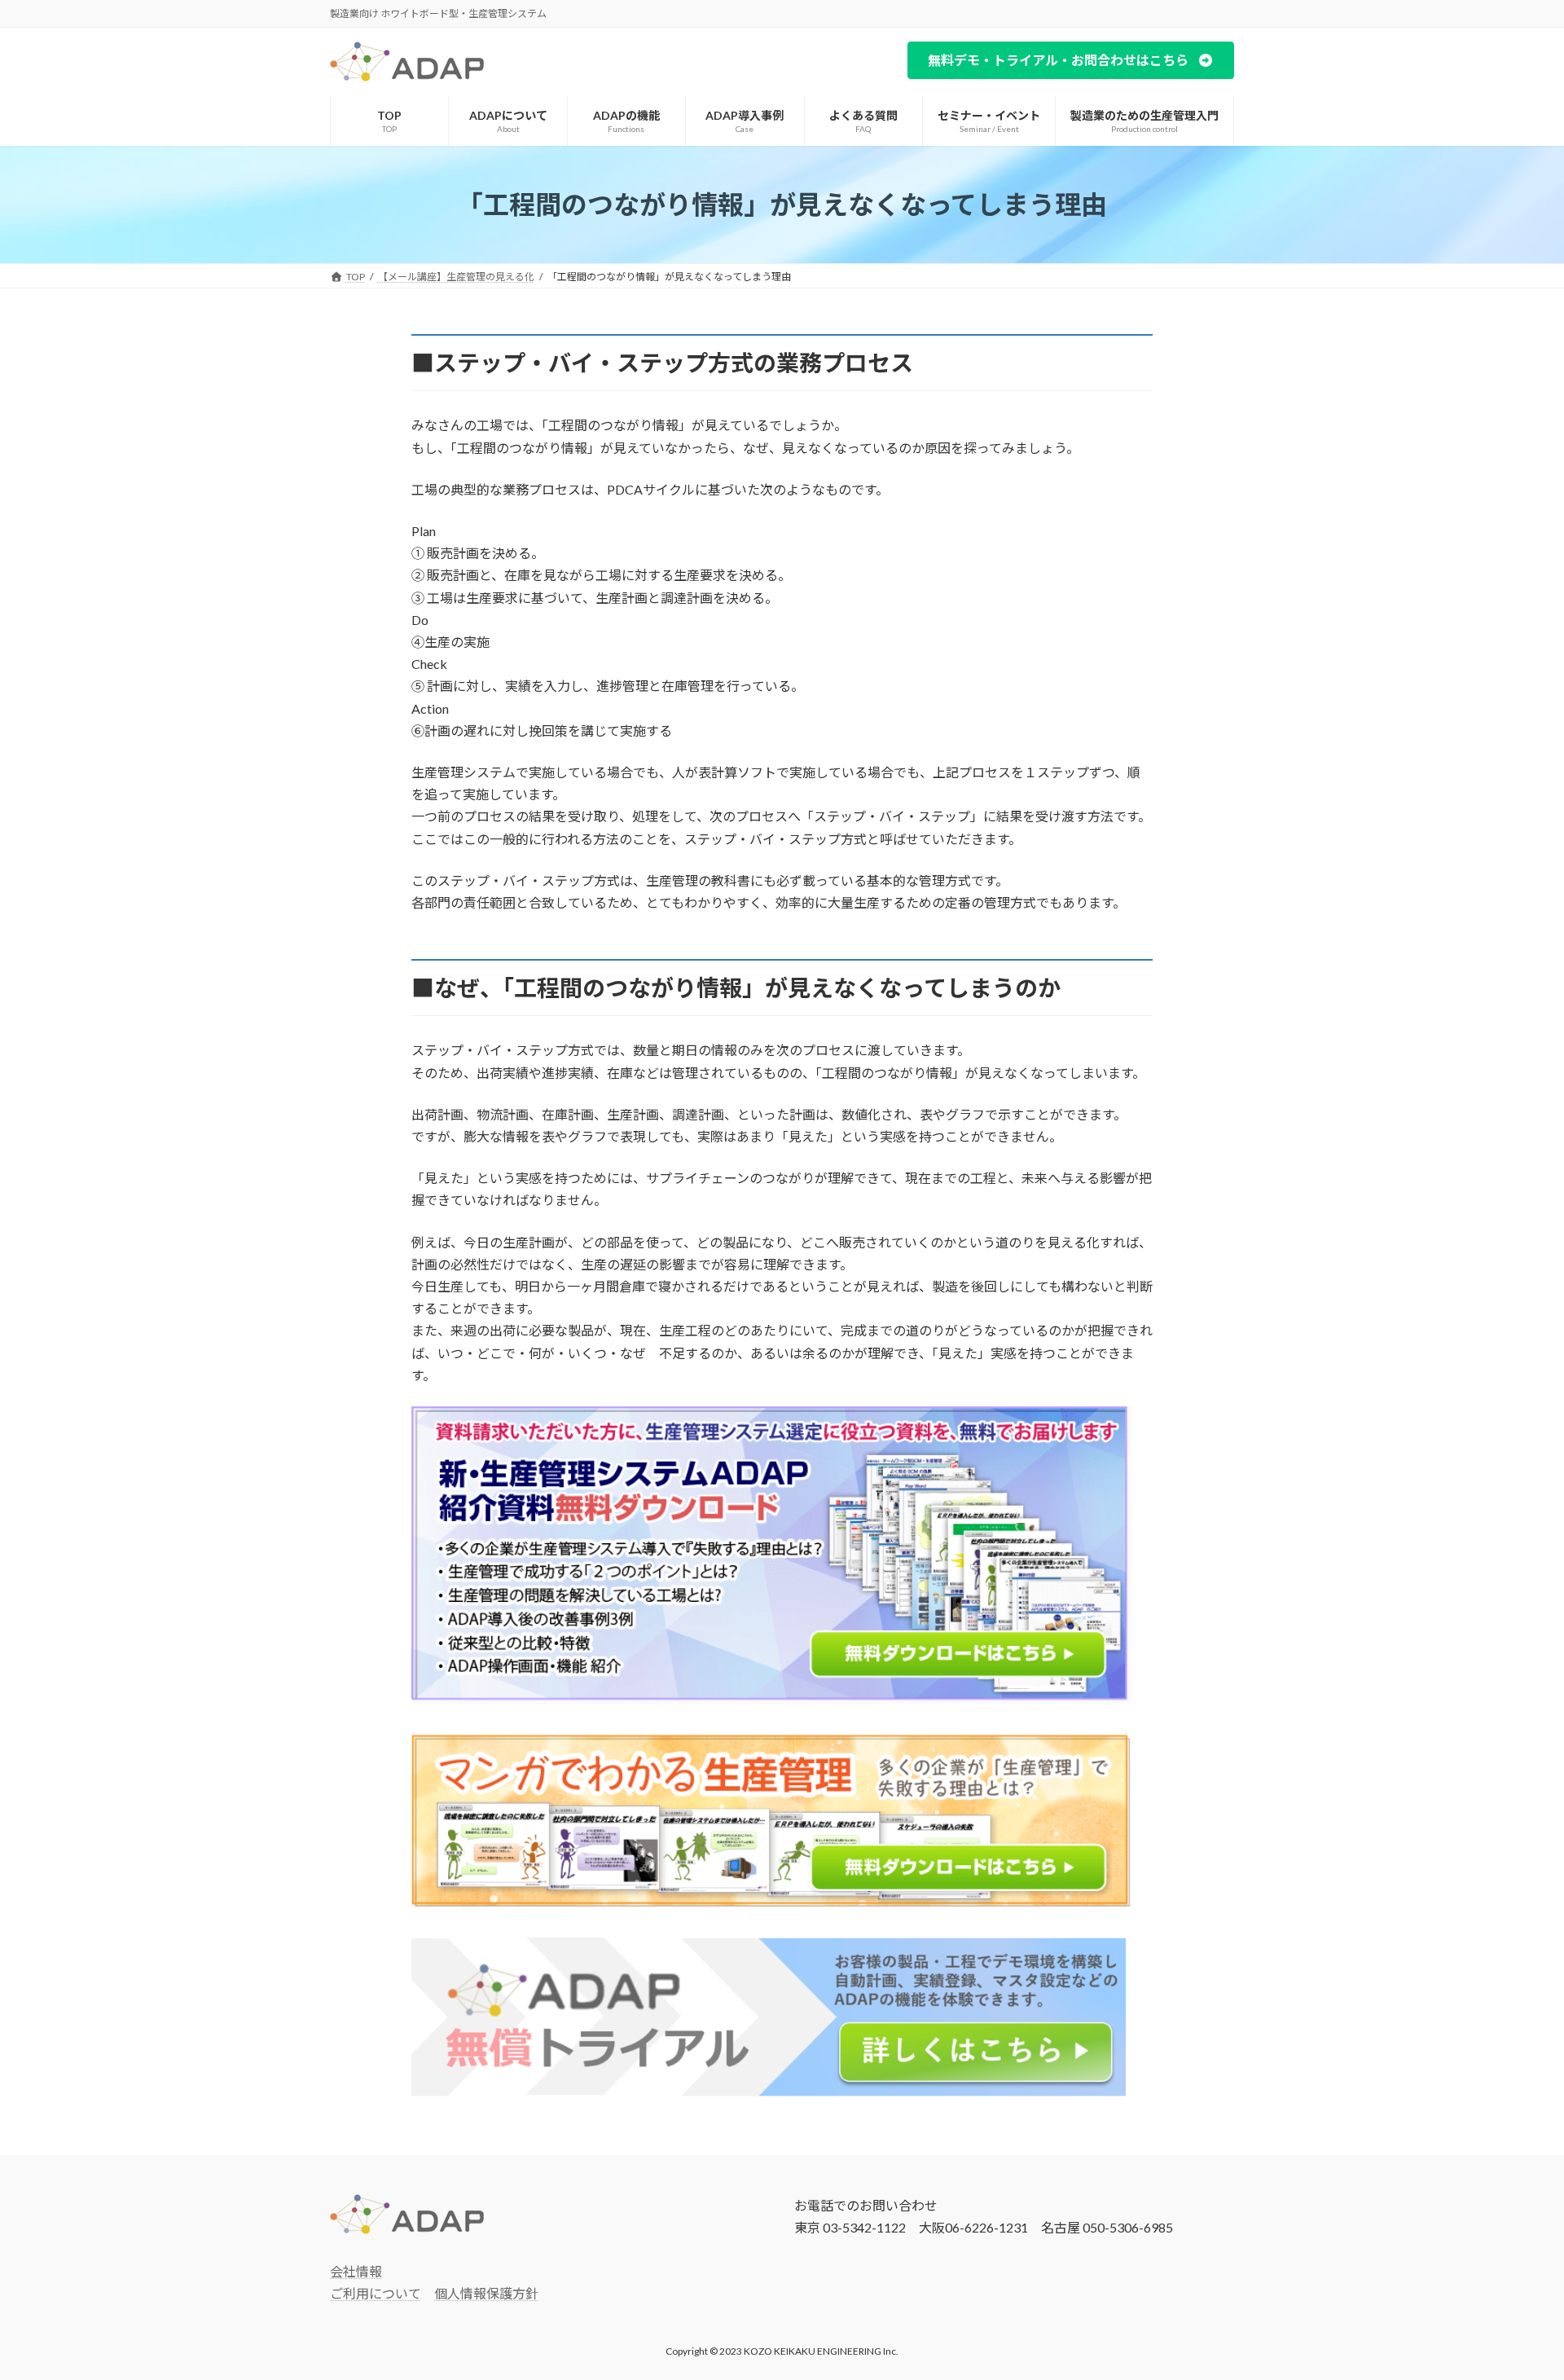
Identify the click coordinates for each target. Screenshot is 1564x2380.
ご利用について (376, 2293)
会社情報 (356, 2271)
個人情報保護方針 (486, 2293)
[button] (1071, 60)
